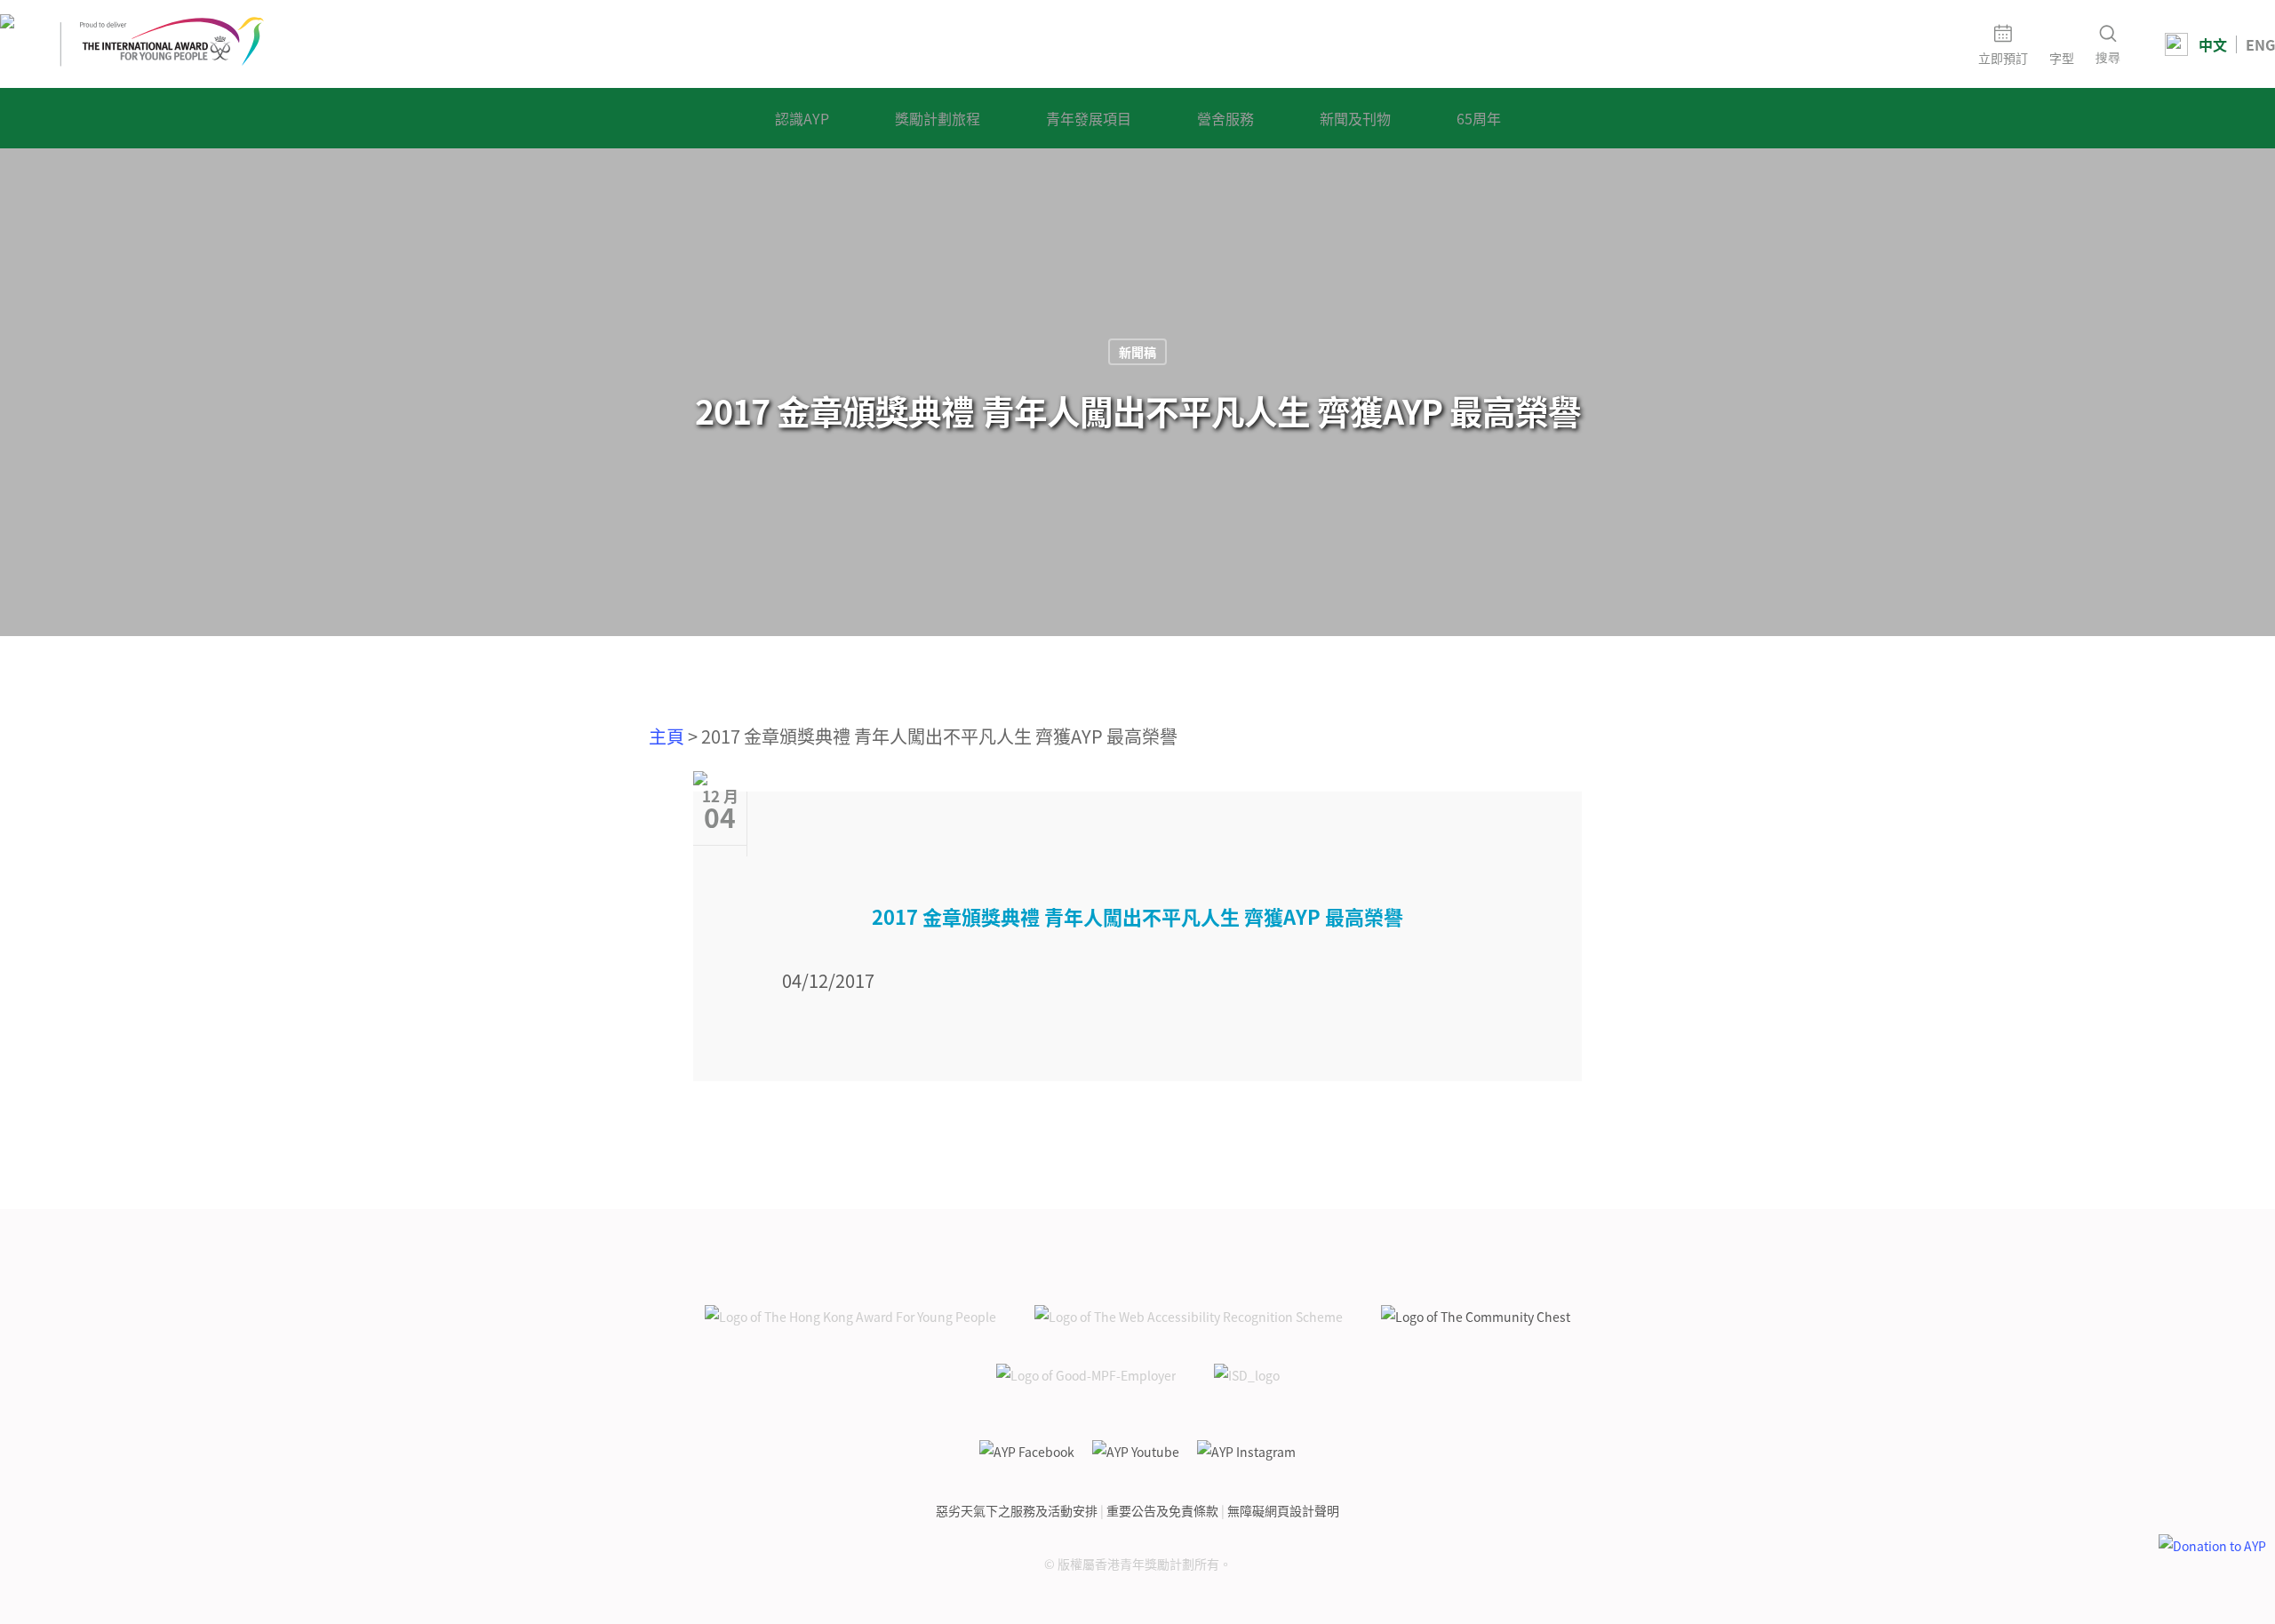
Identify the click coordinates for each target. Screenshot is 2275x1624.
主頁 (667, 736)
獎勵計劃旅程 (938, 118)
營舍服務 (1225, 118)
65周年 (1479, 118)
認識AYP (802, 118)
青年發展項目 (1089, 118)
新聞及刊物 (1355, 118)
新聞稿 (1137, 352)
